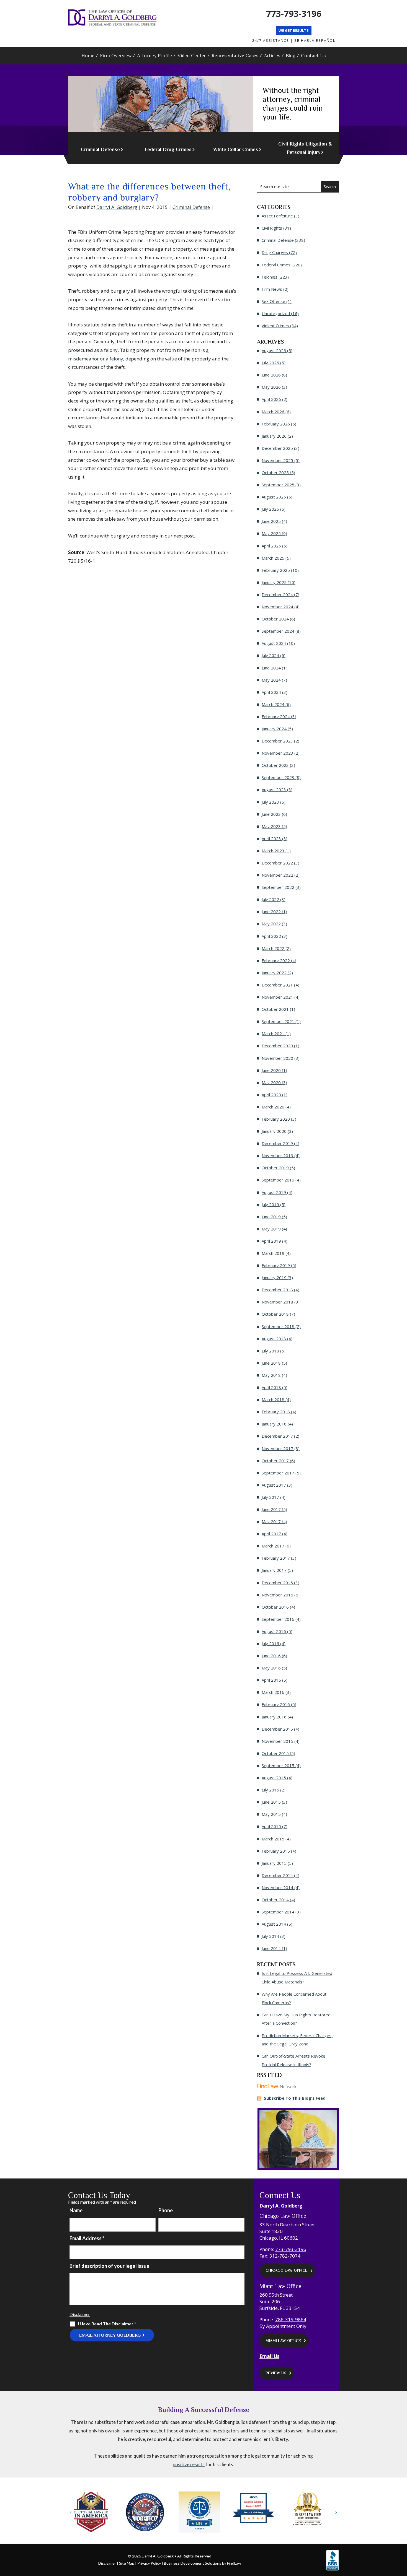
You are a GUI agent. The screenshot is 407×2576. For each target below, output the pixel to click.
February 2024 (276, 716)
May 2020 (271, 1082)
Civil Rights (272, 228)
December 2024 (277, 594)
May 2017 (271, 1521)
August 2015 (274, 1778)
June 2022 (271, 912)
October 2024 (275, 619)
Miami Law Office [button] (283, 2341)
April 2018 (271, 1387)
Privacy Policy (149, 2563)
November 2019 (277, 1155)
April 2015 (271, 1826)
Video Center (192, 56)
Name (76, 2210)
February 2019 (276, 1265)
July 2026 (270, 363)
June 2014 (271, 1948)
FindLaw (234, 2563)
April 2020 (271, 1095)
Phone (166, 2210)
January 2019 (274, 1277)
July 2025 (270, 509)
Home (88, 56)
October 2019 (275, 1168)
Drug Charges (275, 252)
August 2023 (274, 790)
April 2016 (271, 1680)
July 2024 (270, 655)
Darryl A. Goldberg (117, 207)
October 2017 (275, 1461)
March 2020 (273, 1107)
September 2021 (278, 1021)
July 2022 (270, 899)
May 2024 (271, 680)
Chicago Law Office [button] (287, 2270)
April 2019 (271, 1241)
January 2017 (274, 1570)
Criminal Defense (191, 207)
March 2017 (273, 1546)
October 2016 (275, 1607)
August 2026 (274, 350)
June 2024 (271, 668)
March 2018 (273, 1399)
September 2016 (278, 1619)
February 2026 (276, 424)
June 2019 (271, 1217)
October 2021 (275, 1009)
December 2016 (277, 1583)
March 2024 (273, 704)
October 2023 (275, 765)
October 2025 (275, 472)
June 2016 (271, 1656)
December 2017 (277, 1436)
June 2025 (271, 521)
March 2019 (273, 1253)
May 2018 (271, 1375)
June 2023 (271, 814)
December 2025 (277, 448)
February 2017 (276, 1558)
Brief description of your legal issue (109, 2266)
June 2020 (271, 1070)
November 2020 (277, 1058)
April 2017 (271, 1534)
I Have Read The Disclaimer (107, 2324)
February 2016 (276, 1704)
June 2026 (271, 375)
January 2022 (274, 973)
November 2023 (277, 753)
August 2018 (274, 1339)
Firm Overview (116, 56)
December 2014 (277, 1875)
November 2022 (277, 875)
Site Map (127, 2563)
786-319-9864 (291, 2319)
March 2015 (273, 1839)
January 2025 (274, 582)
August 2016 (274, 1631)
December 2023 (277, 741)
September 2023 (278, 777)
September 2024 (278, 631)
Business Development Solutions (193, 2563)
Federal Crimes (276, 265)
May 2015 (271, 1814)
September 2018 (278, 1326)
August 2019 (274, 1192)
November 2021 (277, 997)
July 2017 (270, 1497)
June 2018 (271, 1363)
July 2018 (270, 1351)
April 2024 (271, 692)
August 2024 (274, 643)
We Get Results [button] (294, 30)
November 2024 (277, 607)
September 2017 (278, 1473)
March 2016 (273, 1692)
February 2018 (276, 1412)
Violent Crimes (275, 326)
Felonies (270, 277)
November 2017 (277, 1448)
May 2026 (271, 387)
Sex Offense (273, 301)
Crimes (168, 149)
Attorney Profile (154, 56)
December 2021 (277, 985)
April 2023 (271, 838)
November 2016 (277, 1595)
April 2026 (271, 399)
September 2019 (278, 1180)
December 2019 (277, 1143)
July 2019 (270, 1204)
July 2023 (270, 802)
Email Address (87, 2238)
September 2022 (278, 887)
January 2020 (274, 1131)
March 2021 (273, 1033)
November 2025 (277, 460)
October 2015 (275, 1753)
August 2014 (274, 1924)
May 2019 (271, 1229)
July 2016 (270, 1643)
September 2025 (278, 485)
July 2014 (270, 1936)
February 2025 (276, 570)
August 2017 (274, 1485)
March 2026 (273, 412)
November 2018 (277, 1302)
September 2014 (278, 1912)
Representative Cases (235, 56)
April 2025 (271, 546)
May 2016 (271, 1668)
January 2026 (274, 436)
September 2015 (278, 1765)
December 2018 (277, 1290)
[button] (71, 2512)
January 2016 (274, 1717)
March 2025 (273, 558)
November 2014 (277, 1887)
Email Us (269, 2356)
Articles (272, 56)
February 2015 (276, 1851)
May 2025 (271, 533)
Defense (100, 149)
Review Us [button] (276, 2373)
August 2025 (274, 497)
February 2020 (276, 1119)
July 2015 (270, 1790)
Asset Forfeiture (277, 216)
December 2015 (277, 1729)
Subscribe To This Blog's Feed (295, 2098)
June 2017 (271, 1509)
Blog (291, 56)
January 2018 (274, 1424)
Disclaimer (80, 2314)
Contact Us (313, 56)
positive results (189, 2464)
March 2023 (273, 851)
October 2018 (275, 1314)
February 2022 (276, 960)
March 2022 (273, 948)
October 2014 (275, 1900)
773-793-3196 (294, 14)
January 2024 (274, 729)
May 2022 (271, 924)
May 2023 (271, 826)
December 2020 (277, 1046)
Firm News (272, 289)
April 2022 (271, 936)
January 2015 (274, 1863)
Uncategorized (276, 313)
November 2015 (277, 1741)
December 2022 (277, 863)
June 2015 (271, 1802)
